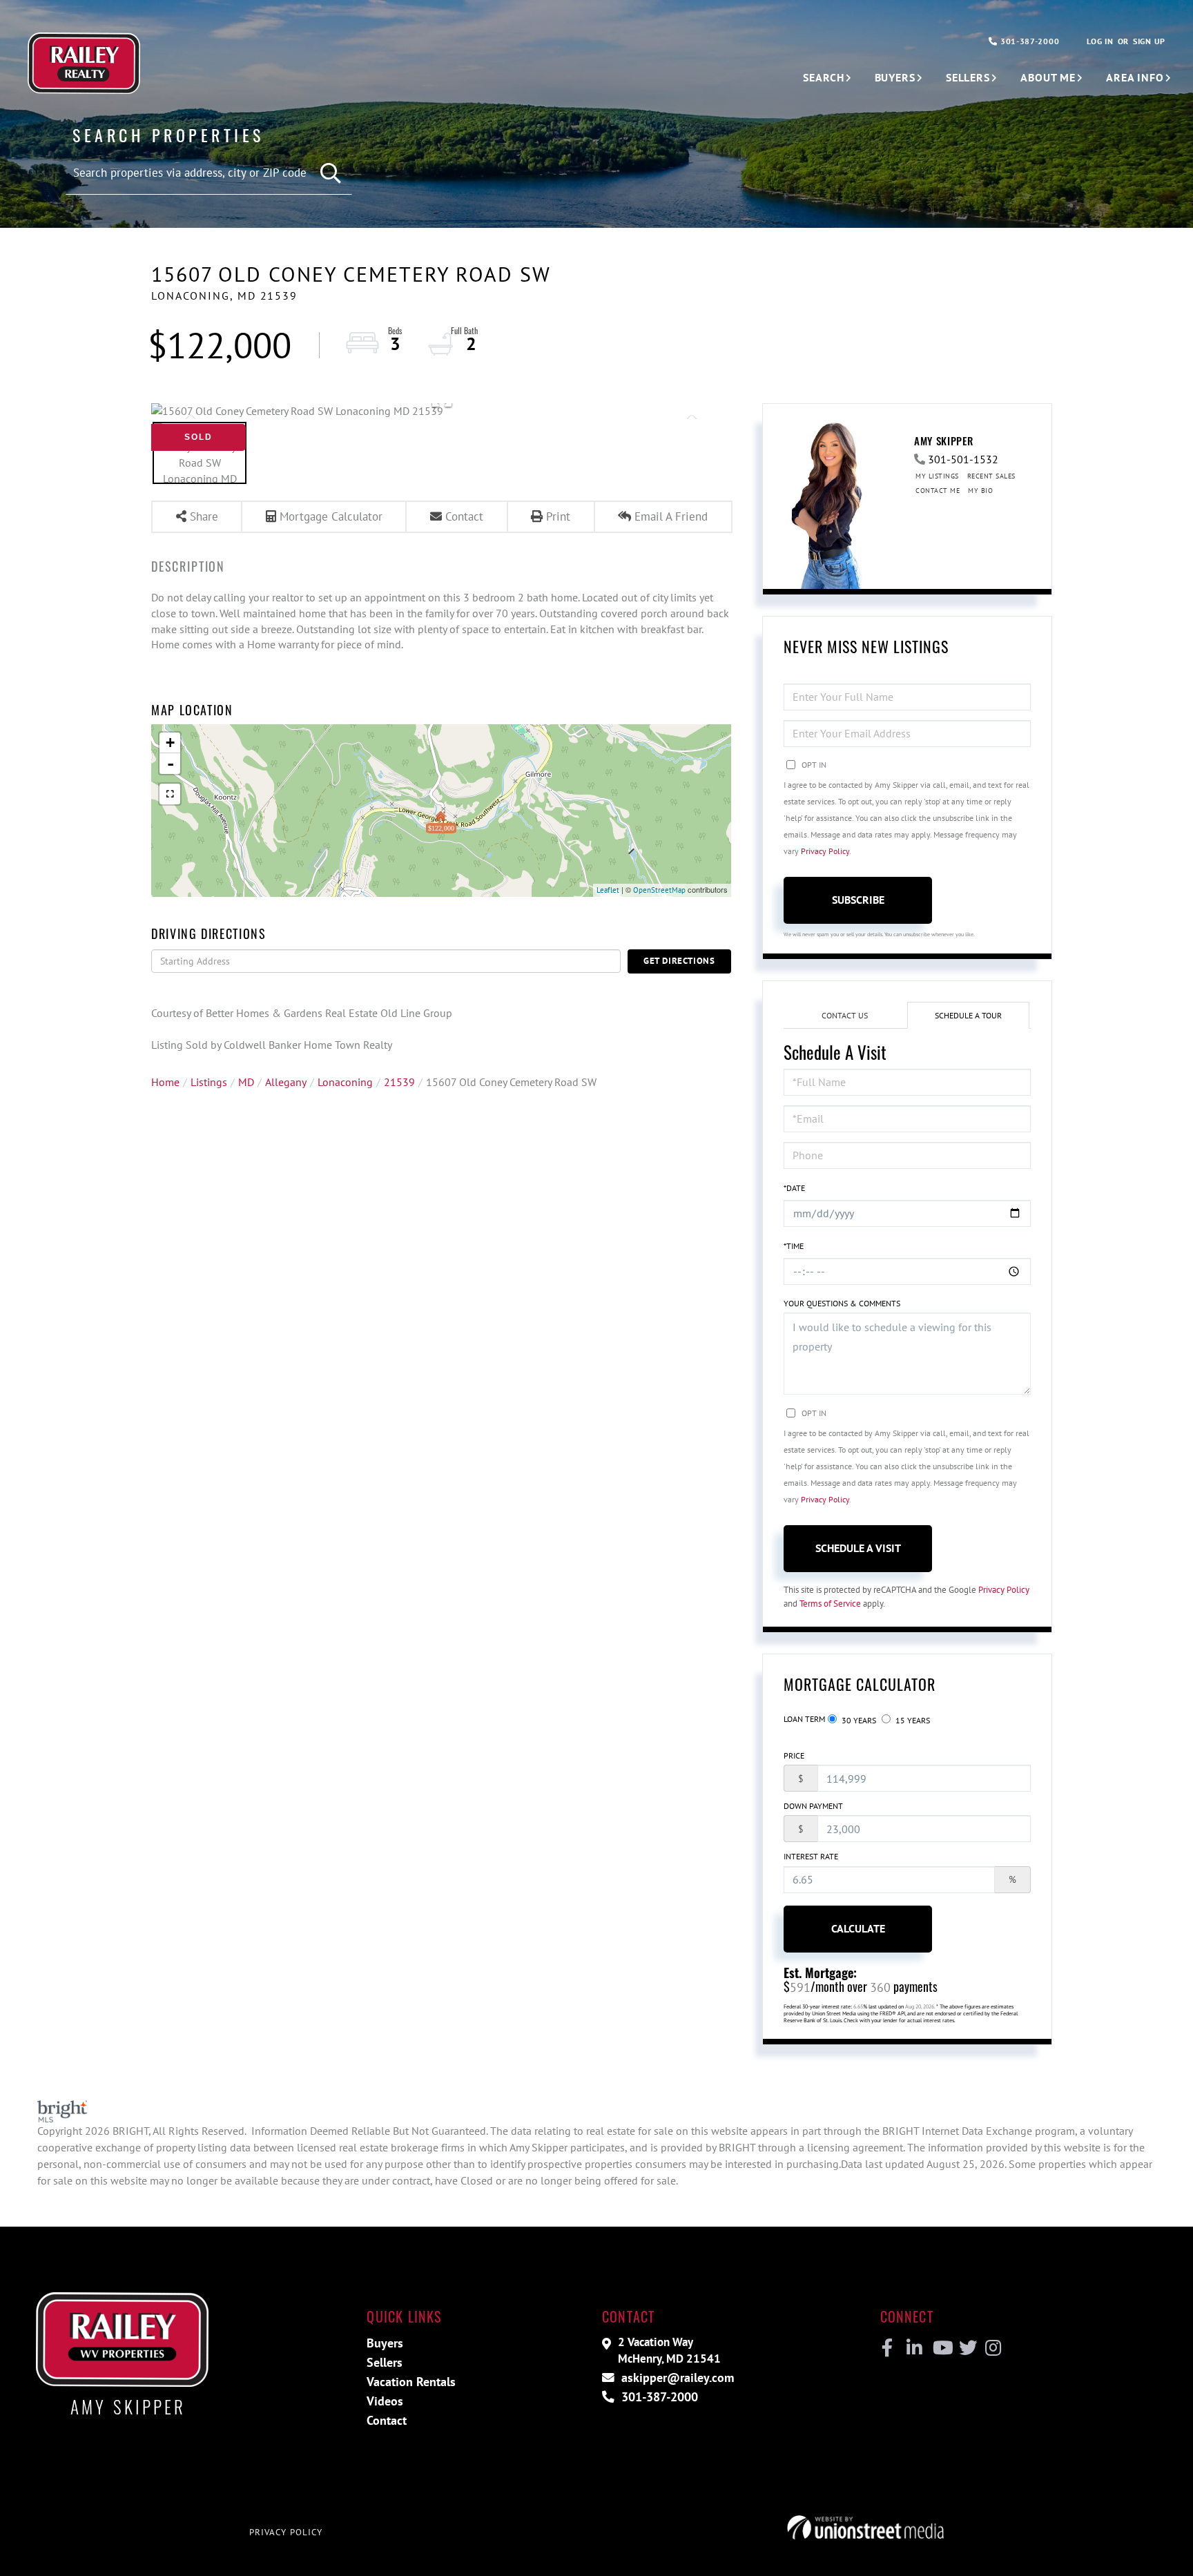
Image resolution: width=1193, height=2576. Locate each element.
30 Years (858, 1720)
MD (246, 1082)
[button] (331, 174)
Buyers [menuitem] (895, 77)
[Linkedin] (914, 2348)
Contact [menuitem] (387, 2420)
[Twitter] (966, 2348)
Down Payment (813, 1806)
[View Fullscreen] (170, 794)
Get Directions (679, 961)
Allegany (286, 1082)
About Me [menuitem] (1048, 77)
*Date (794, 1188)
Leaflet (608, 890)
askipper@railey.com (676, 2378)
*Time (794, 1246)
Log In (1100, 41)
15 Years (912, 1720)
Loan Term (804, 1719)
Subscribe (858, 900)
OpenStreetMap (659, 890)
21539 (399, 1082)
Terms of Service (830, 1604)
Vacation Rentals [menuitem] (411, 2382)
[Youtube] (940, 2348)
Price (794, 1755)
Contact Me (938, 491)
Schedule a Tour (968, 1015)
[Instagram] (992, 2348)
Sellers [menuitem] (968, 77)
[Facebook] (888, 2348)
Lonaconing (345, 1082)
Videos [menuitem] (385, 2401)
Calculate (858, 1928)
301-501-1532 (963, 459)
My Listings (937, 476)
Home (165, 1082)
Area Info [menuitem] (1135, 77)
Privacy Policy (825, 851)
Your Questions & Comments (842, 1303)
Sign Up (1149, 41)
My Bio (980, 491)
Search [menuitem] (823, 77)
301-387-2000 (1028, 41)
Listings (209, 1082)
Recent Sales (991, 476)
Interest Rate (811, 1856)
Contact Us (845, 1015)
